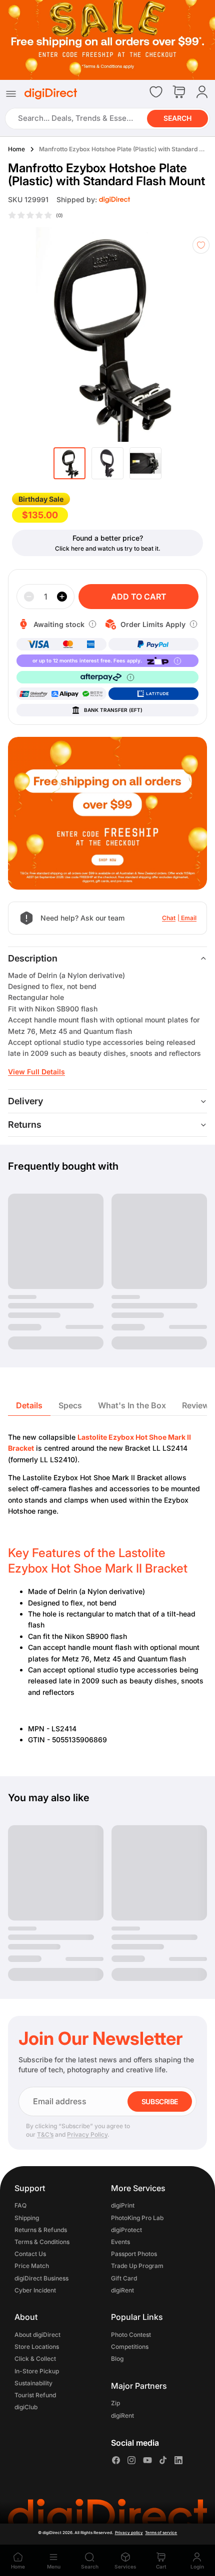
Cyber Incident (35, 2290)
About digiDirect (37, 2335)
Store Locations (37, 2347)
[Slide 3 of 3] (145, 463)
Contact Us (30, 2254)
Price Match (32, 2266)
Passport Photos (134, 2254)
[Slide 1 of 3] (69, 463)
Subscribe (160, 2101)
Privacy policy (129, 2533)
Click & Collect (35, 2359)
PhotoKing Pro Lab (137, 2218)
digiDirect (52, 2533)
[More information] (92, 624)
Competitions (130, 2347)
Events (120, 2242)
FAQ (20, 2206)
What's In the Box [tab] (132, 1405)
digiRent (122, 2290)
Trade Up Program (137, 2266)
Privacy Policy (87, 2134)
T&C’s (45, 2134)
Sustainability (33, 2383)
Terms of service (161, 2533)
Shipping (27, 2218)
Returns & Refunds (41, 2230)
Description (33, 958)
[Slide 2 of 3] (107, 463)
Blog (117, 2359)
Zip (115, 2404)
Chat (169, 918)
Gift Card (124, 2278)
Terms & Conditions (42, 2242)
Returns (25, 1125)
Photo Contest (131, 2335)
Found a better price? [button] (108, 538)
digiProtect (126, 2230)
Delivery (25, 1101)
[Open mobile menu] (11, 94)
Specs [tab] (70, 1405)
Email (189, 918)
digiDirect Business (41, 2278)
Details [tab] (29, 1405)
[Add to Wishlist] (201, 245)
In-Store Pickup (37, 2371)
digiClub (26, 2407)
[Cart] (179, 93)
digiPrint (123, 2206)
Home (16, 149)
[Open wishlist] (156, 92)
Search (177, 119)
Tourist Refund (35, 2395)
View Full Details (36, 1072)
